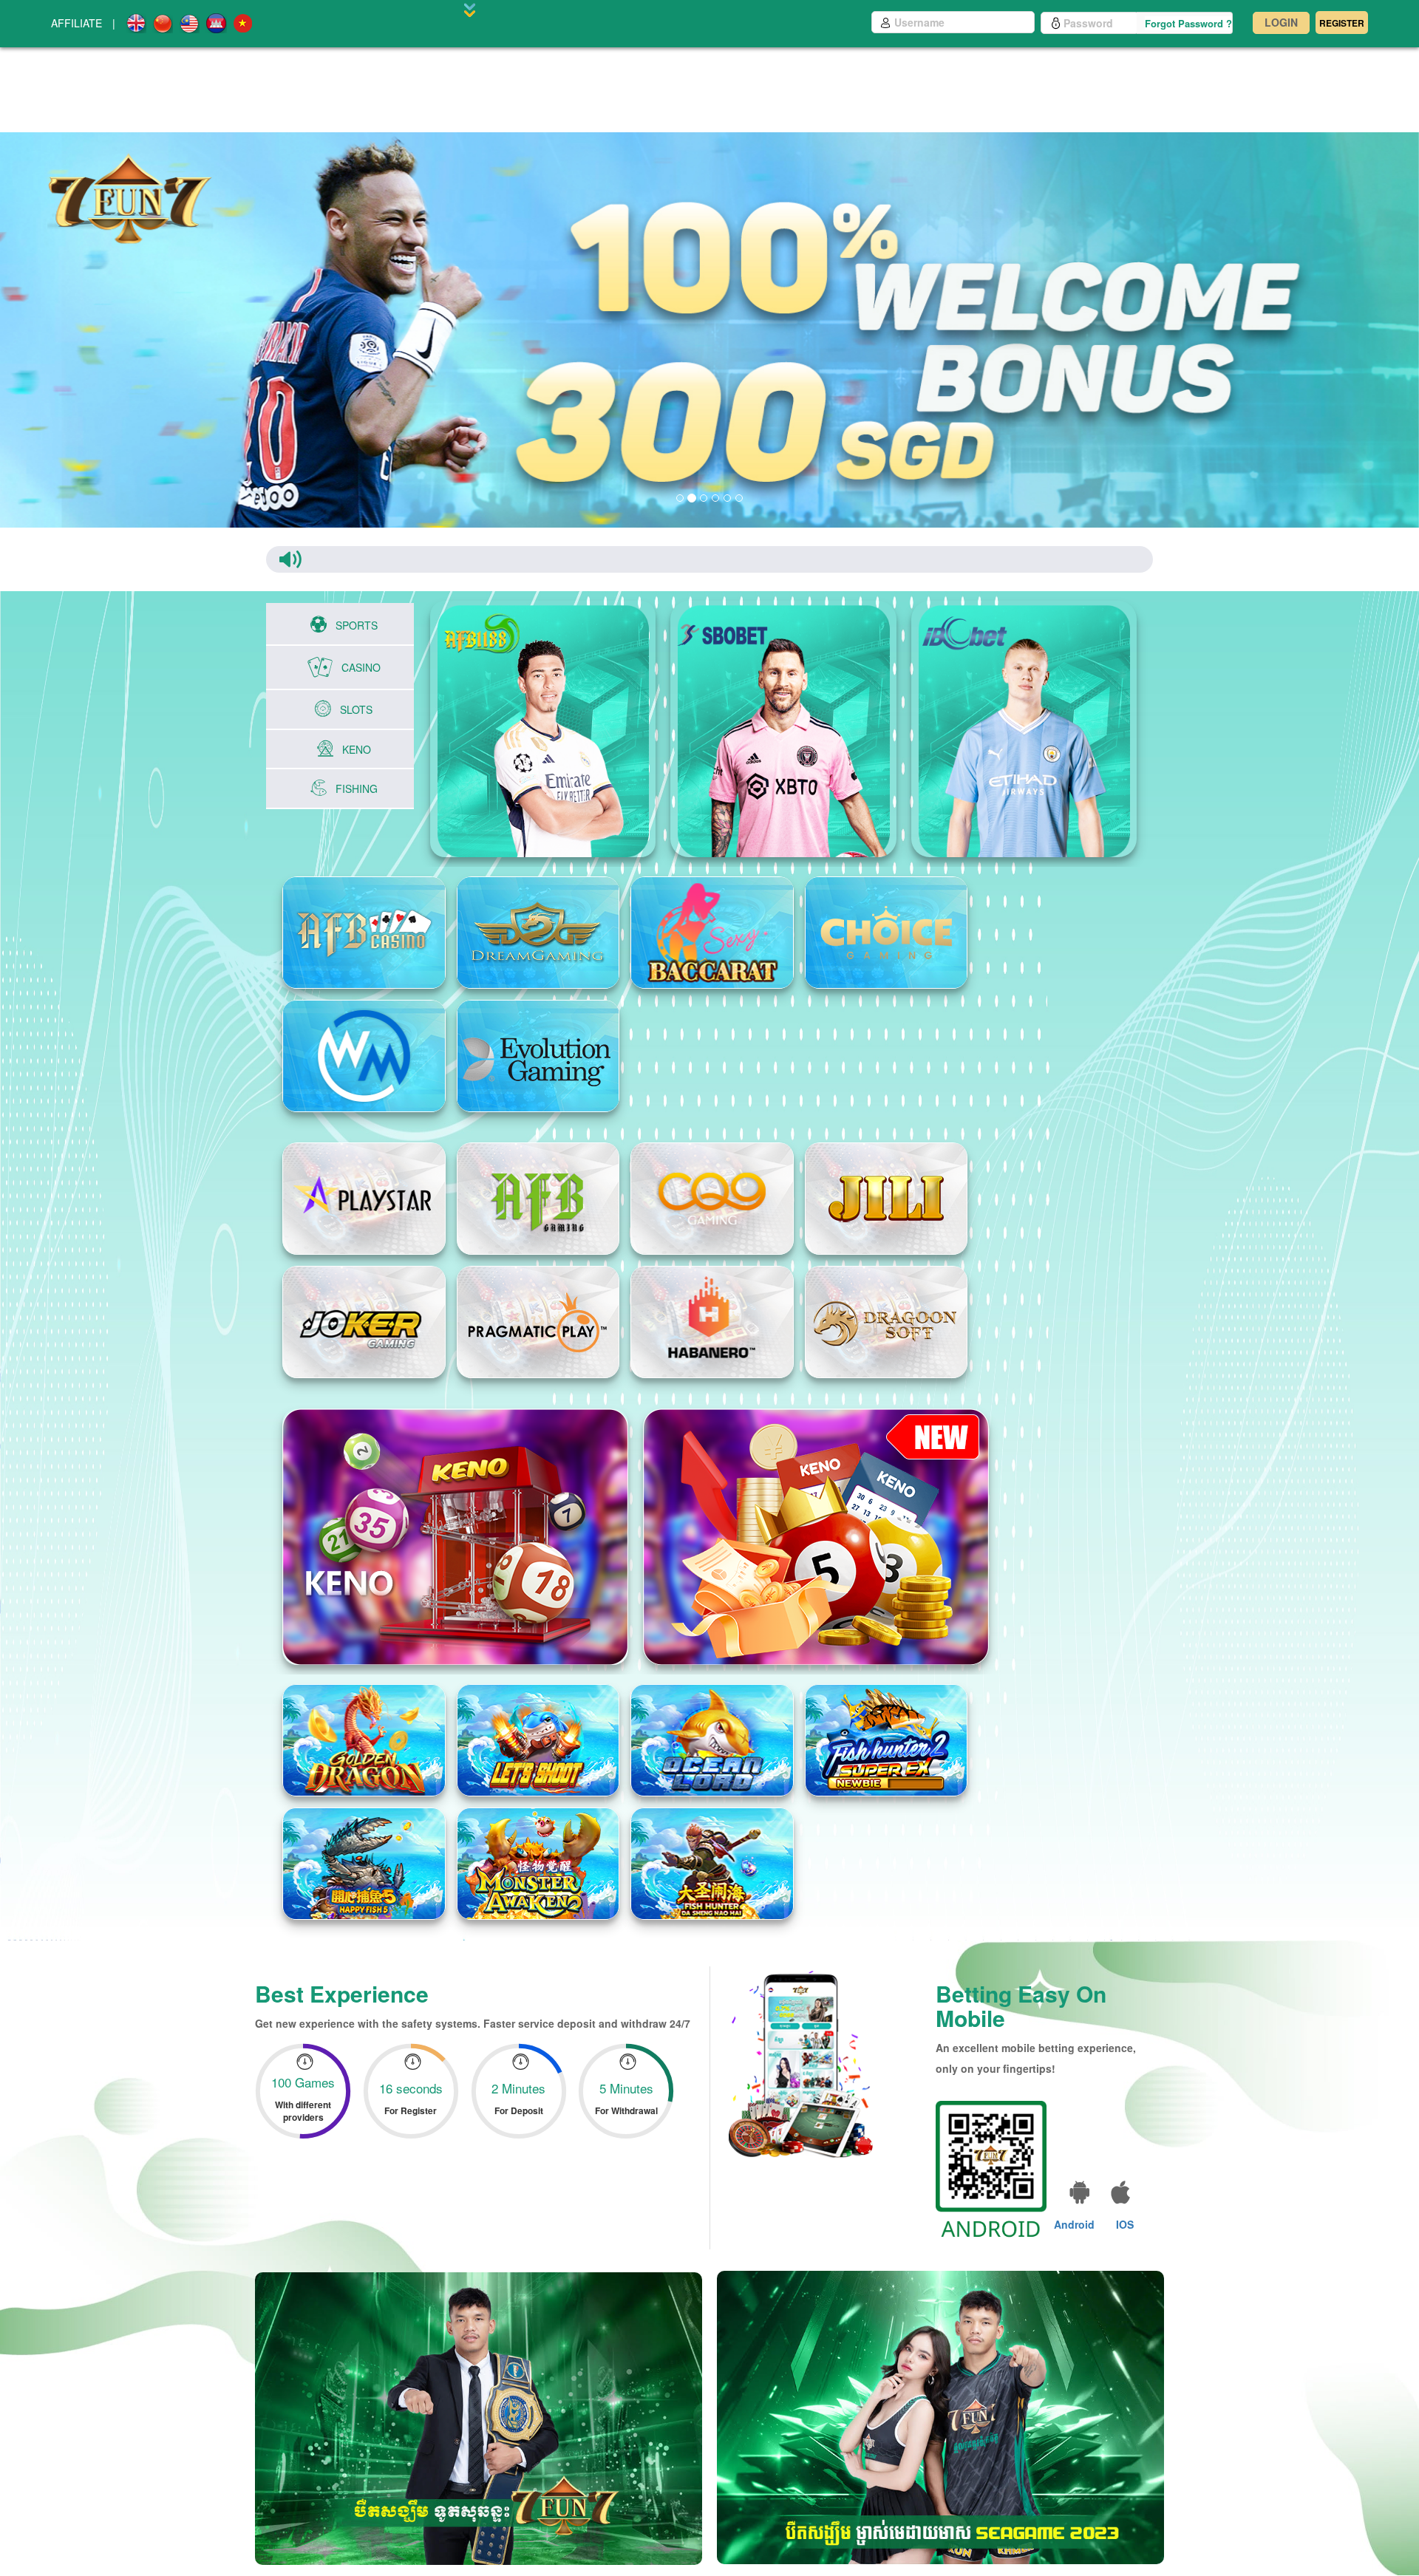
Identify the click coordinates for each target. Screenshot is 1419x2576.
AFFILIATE (76, 23)
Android (1074, 2203)
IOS (1125, 2203)
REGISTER (1342, 23)
